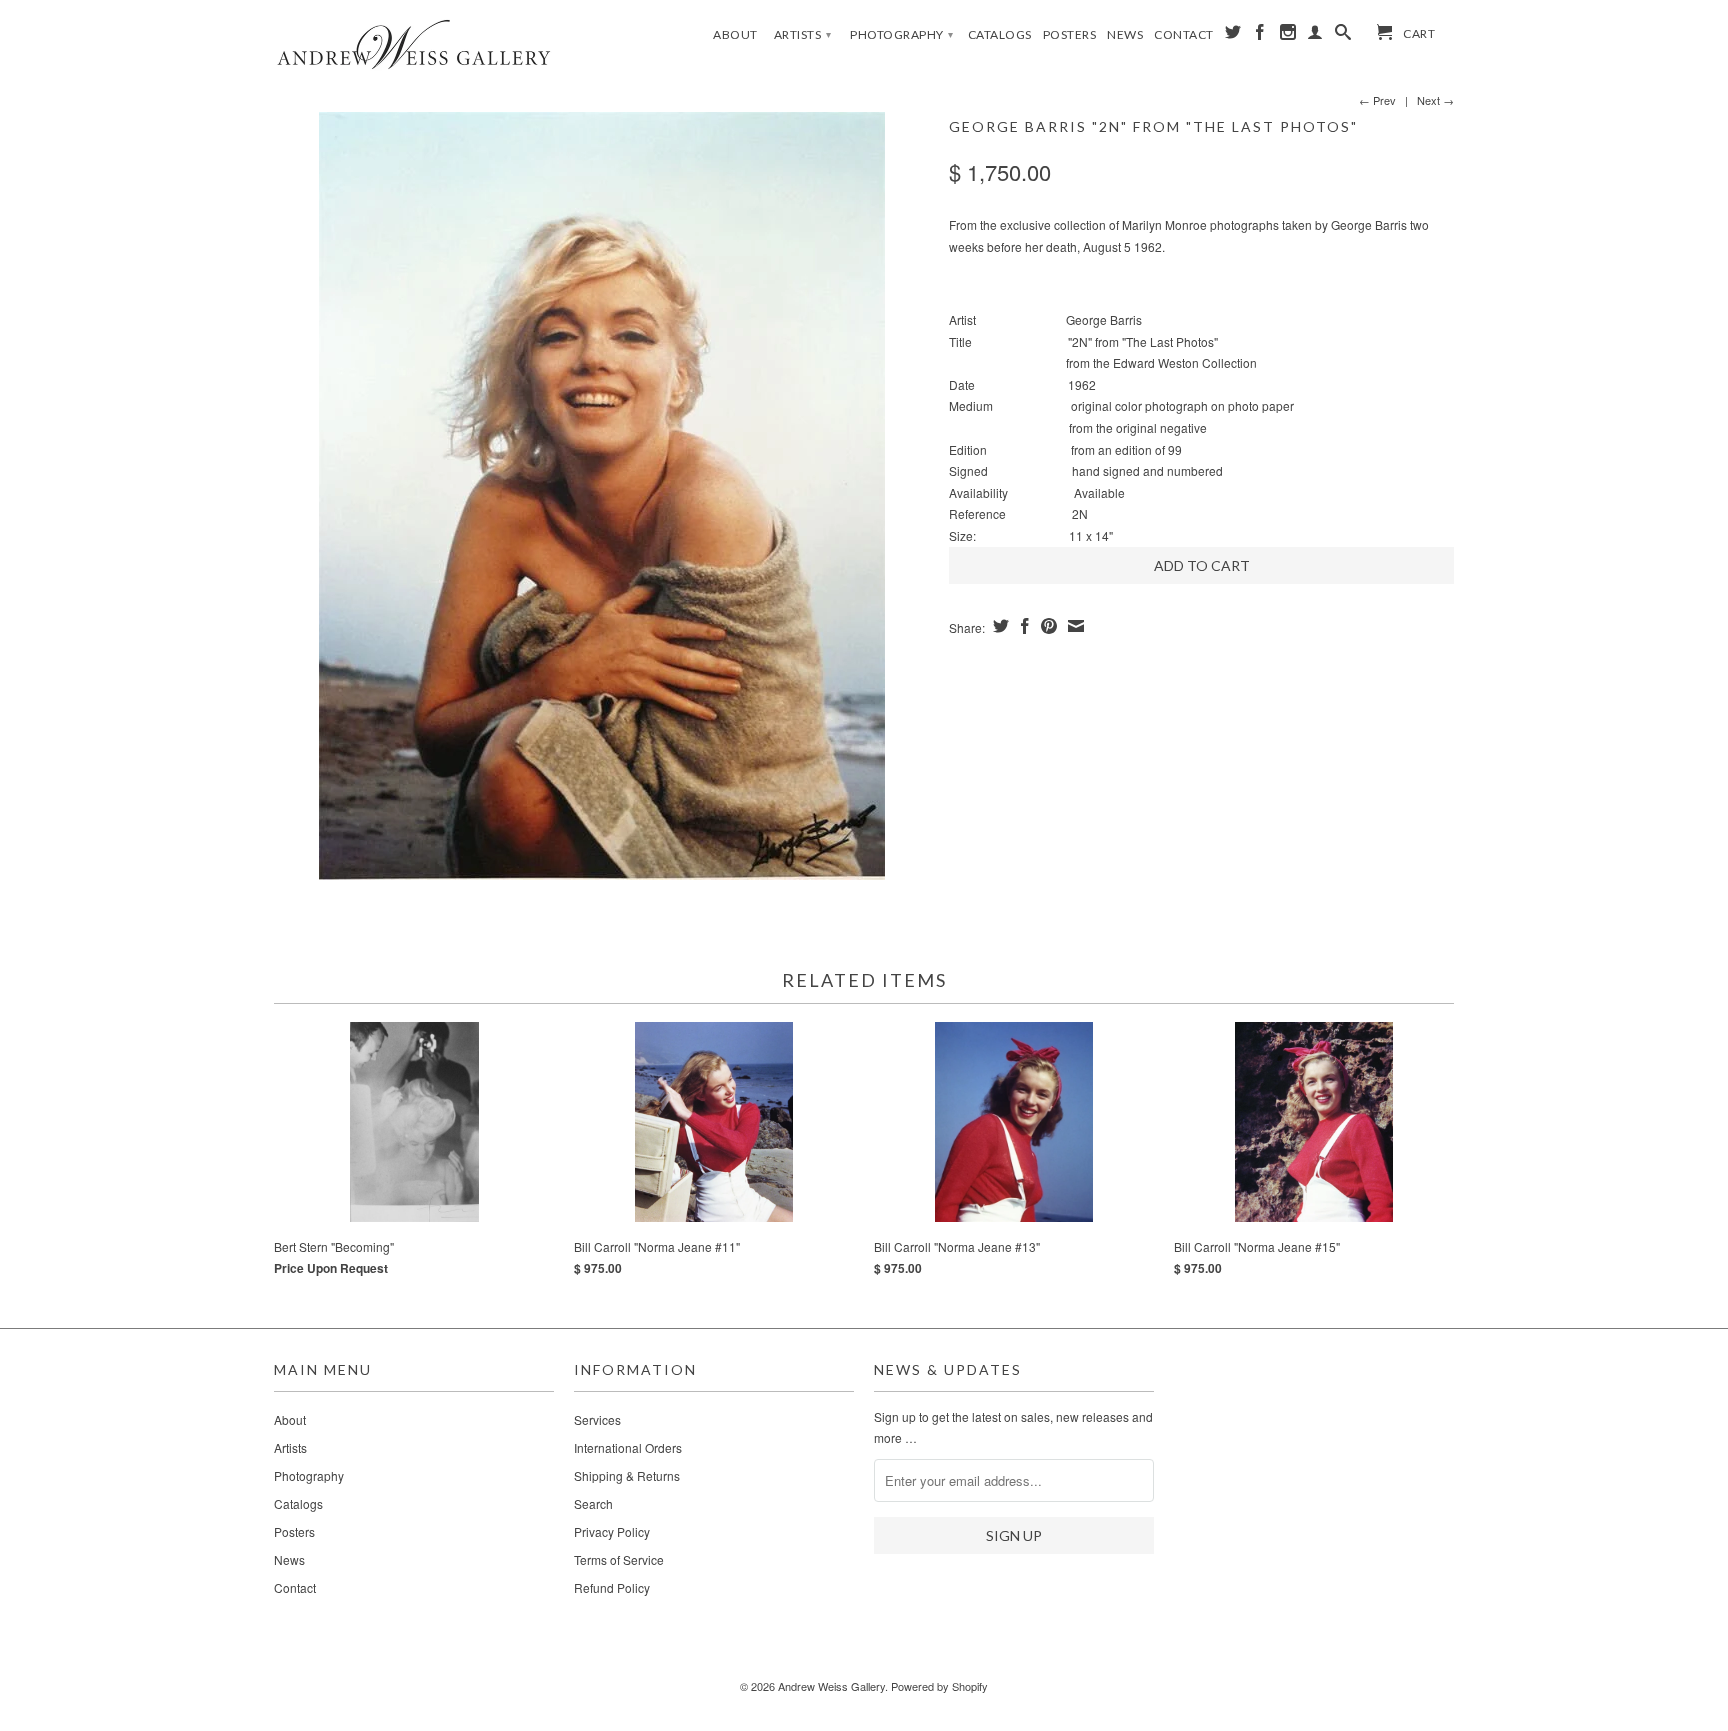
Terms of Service (619, 1559)
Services (597, 1419)
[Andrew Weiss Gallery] (414, 43)
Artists (803, 34)
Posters (1070, 34)
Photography (902, 34)
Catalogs (1000, 34)
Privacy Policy (612, 1531)
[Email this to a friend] (1073, 626)
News (1125, 34)
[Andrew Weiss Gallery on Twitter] (1233, 36)
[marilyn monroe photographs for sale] (601, 496)
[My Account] (1315, 36)
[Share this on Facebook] (1022, 626)
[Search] (1343, 36)
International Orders (628, 1447)
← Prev (1377, 100)
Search (593, 1503)
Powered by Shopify (939, 1686)
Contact (1184, 34)
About (735, 34)
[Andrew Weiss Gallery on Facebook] (1260, 36)
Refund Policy (612, 1587)
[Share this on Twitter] (998, 626)
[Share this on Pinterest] (1046, 626)
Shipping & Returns (627, 1475)
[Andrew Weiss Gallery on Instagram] (1288, 36)
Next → (1435, 100)
